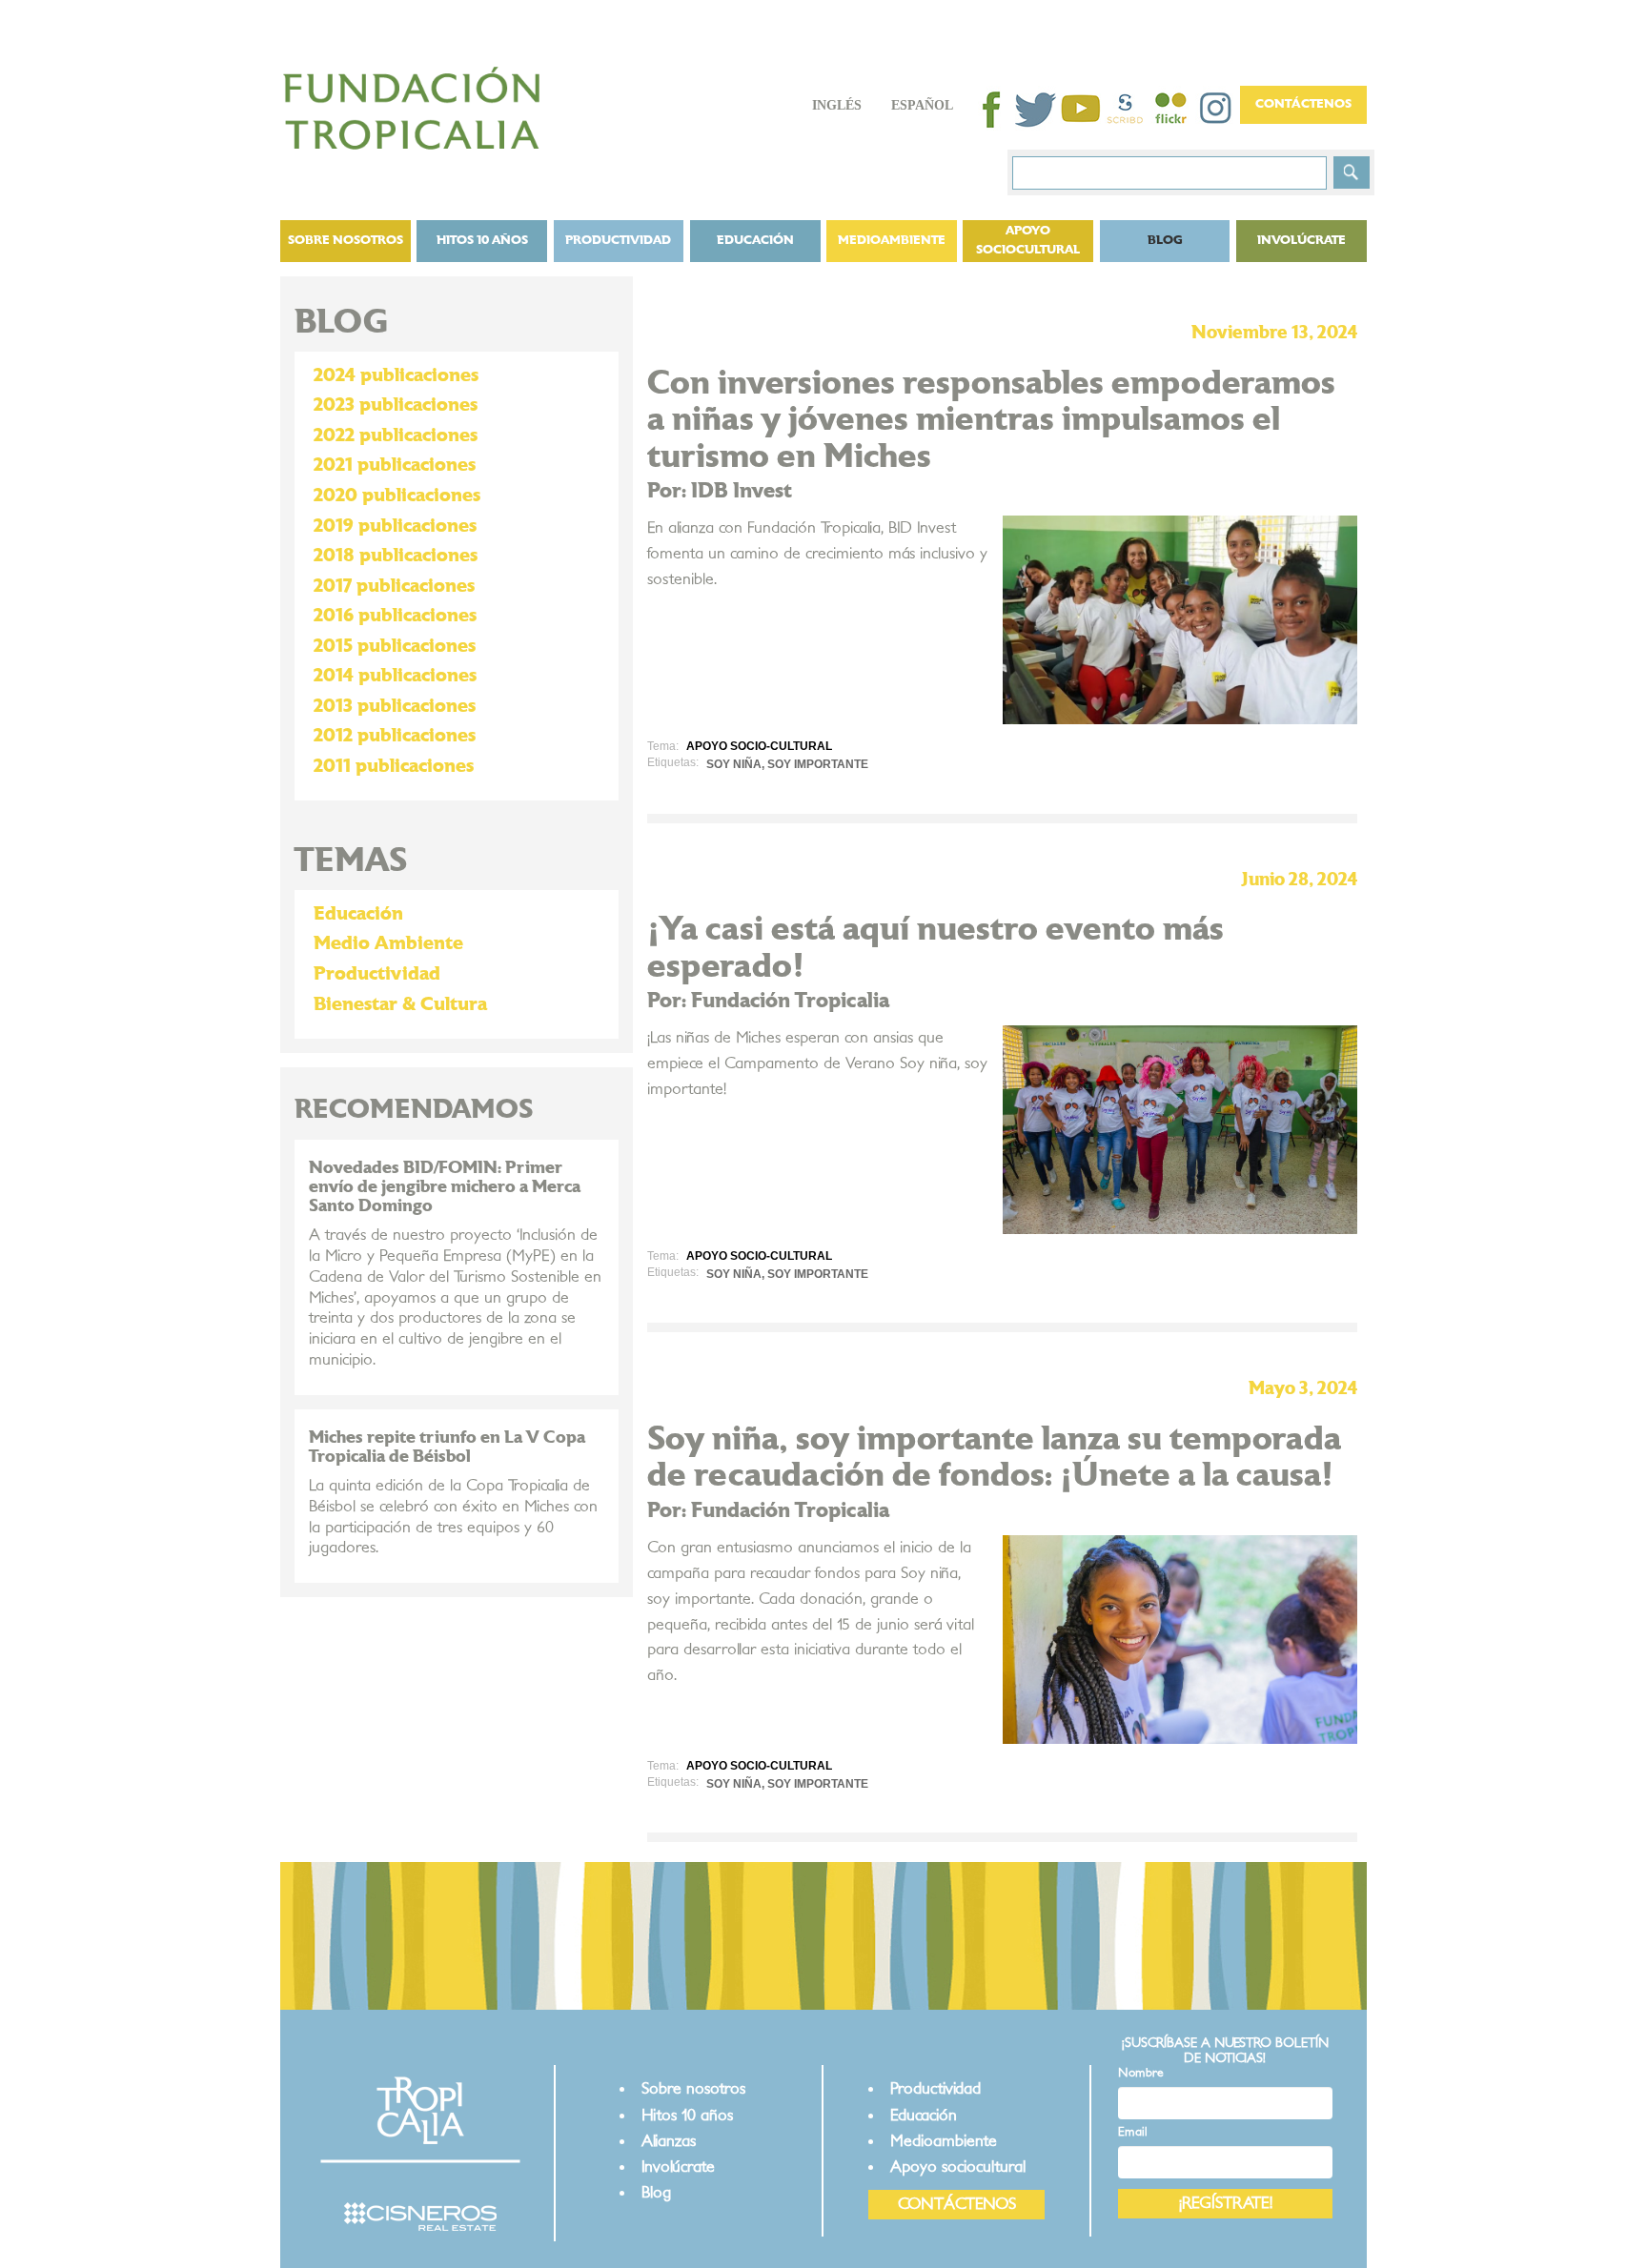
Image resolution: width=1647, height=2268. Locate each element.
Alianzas (669, 2141)
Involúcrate (1301, 241)
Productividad (618, 241)
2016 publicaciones (395, 616)
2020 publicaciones (397, 496)
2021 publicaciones (395, 465)
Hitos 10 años (482, 241)
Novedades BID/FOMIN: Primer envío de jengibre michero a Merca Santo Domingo (445, 1187)
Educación (755, 241)
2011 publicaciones (394, 766)
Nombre (1141, 2073)
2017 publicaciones (394, 586)
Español (922, 105)
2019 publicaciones (395, 526)
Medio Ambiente (388, 943)
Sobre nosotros (346, 241)
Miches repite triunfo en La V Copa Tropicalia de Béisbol (447, 1447)
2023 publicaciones (396, 405)
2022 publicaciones (396, 435)
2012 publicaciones (395, 736)
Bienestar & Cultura (400, 1004)
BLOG (1165, 241)
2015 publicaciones (395, 646)
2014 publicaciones (395, 676)
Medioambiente (892, 241)
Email (1133, 2132)
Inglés (837, 105)
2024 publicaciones (396, 375)
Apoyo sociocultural (1028, 241)
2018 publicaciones (396, 556)
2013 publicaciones (395, 706)
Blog (656, 2192)
